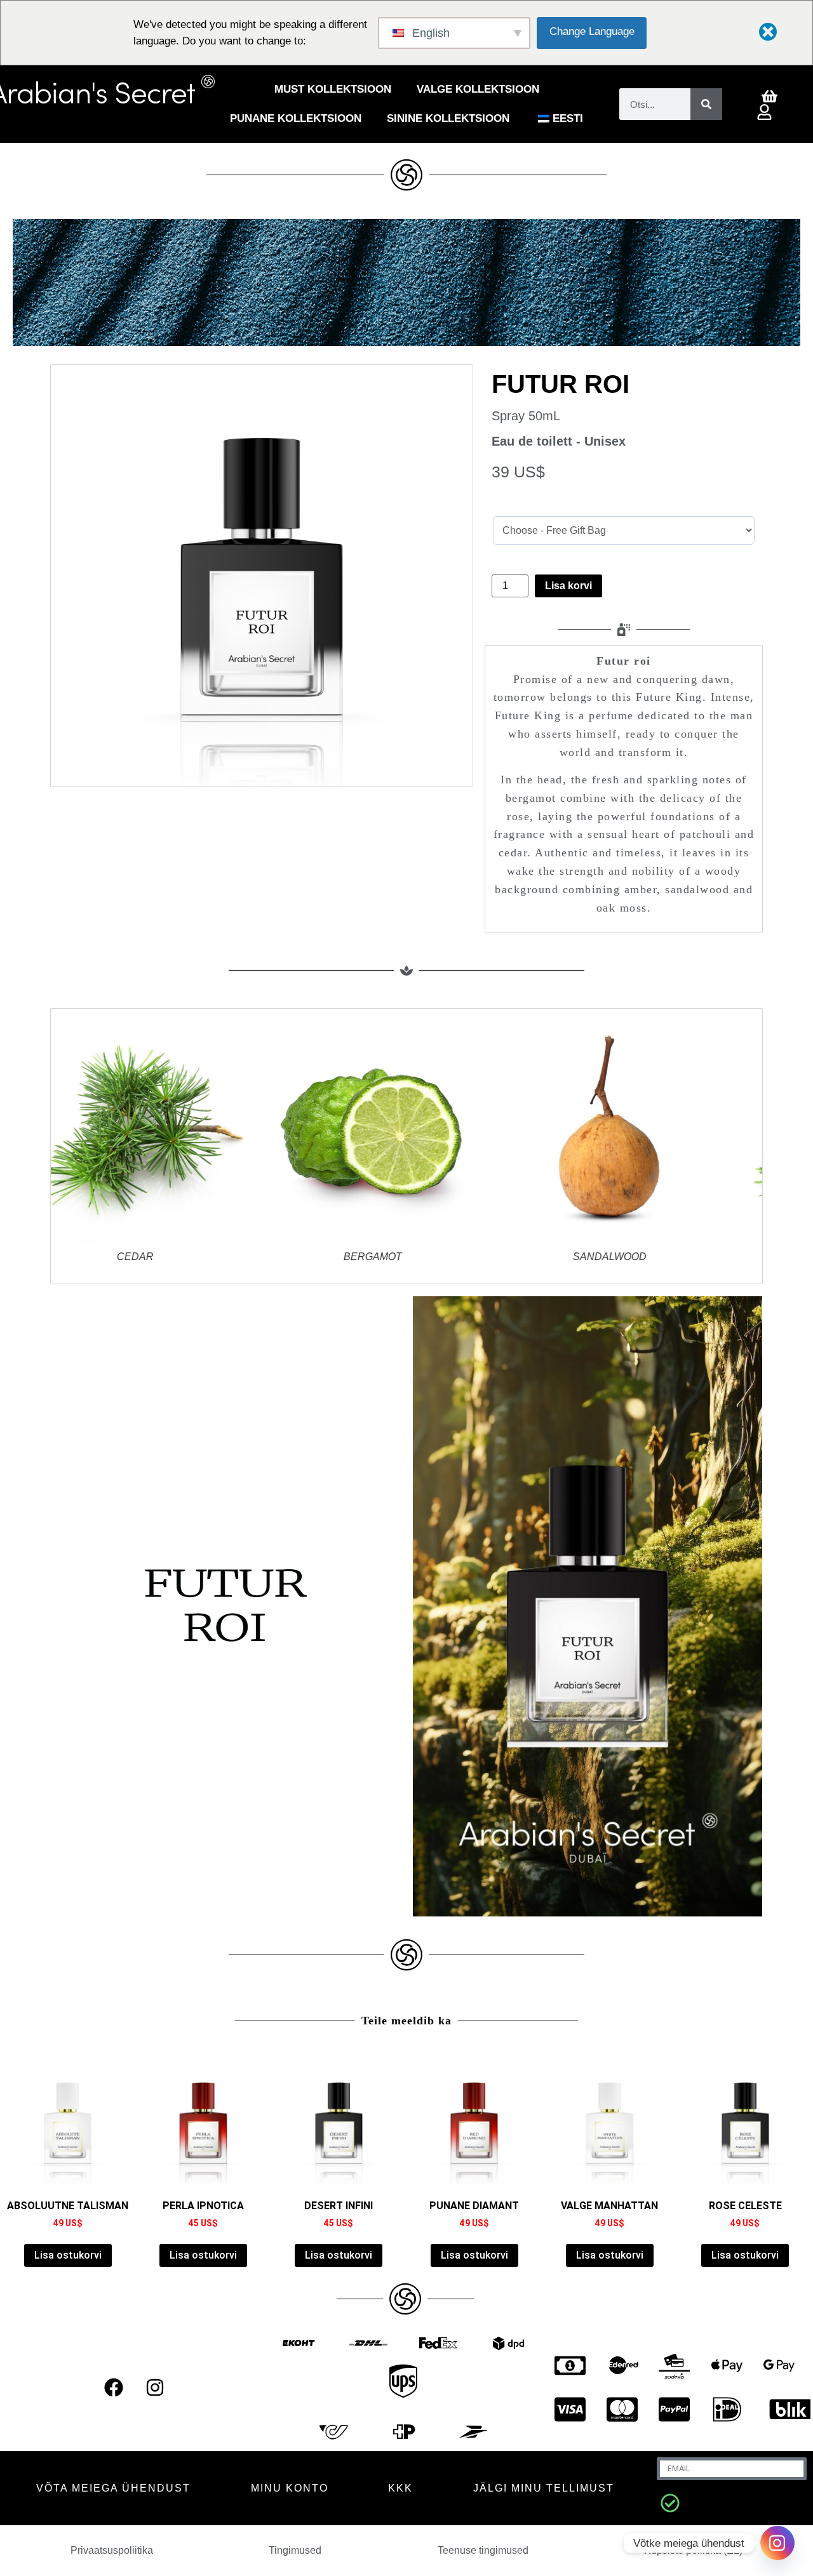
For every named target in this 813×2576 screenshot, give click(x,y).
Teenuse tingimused (483, 2550)
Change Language (592, 31)
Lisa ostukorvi (68, 2255)
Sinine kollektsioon (448, 118)
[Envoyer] (670, 2503)
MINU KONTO (290, 2488)
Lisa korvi (568, 586)
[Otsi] (706, 104)
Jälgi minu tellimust (544, 2488)
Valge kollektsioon (478, 89)
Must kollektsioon (333, 89)
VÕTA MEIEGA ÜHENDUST (113, 2488)
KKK (400, 2488)
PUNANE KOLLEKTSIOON (296, 118)
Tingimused (295, 2550)
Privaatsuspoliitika (112, 2550)
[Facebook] (114, 2387)
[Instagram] (155, 2387)
